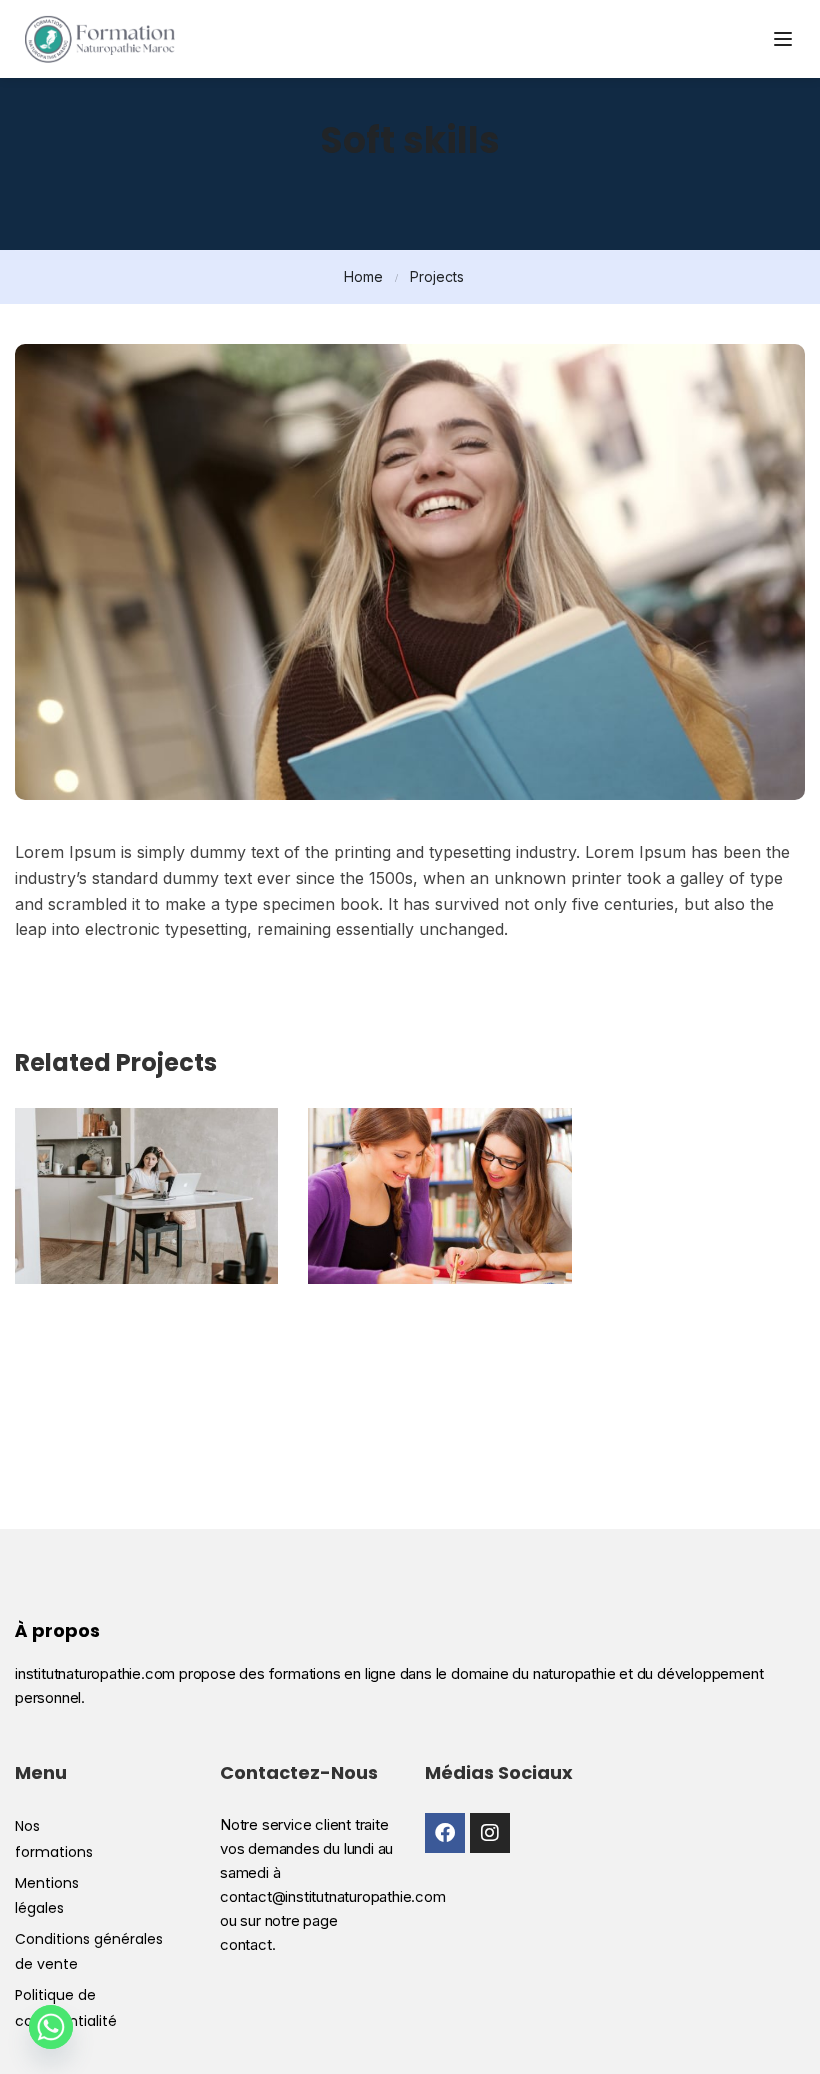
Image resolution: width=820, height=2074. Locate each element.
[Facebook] (445, 1833)
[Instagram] (490, 1833)
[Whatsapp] (51, 2027)
